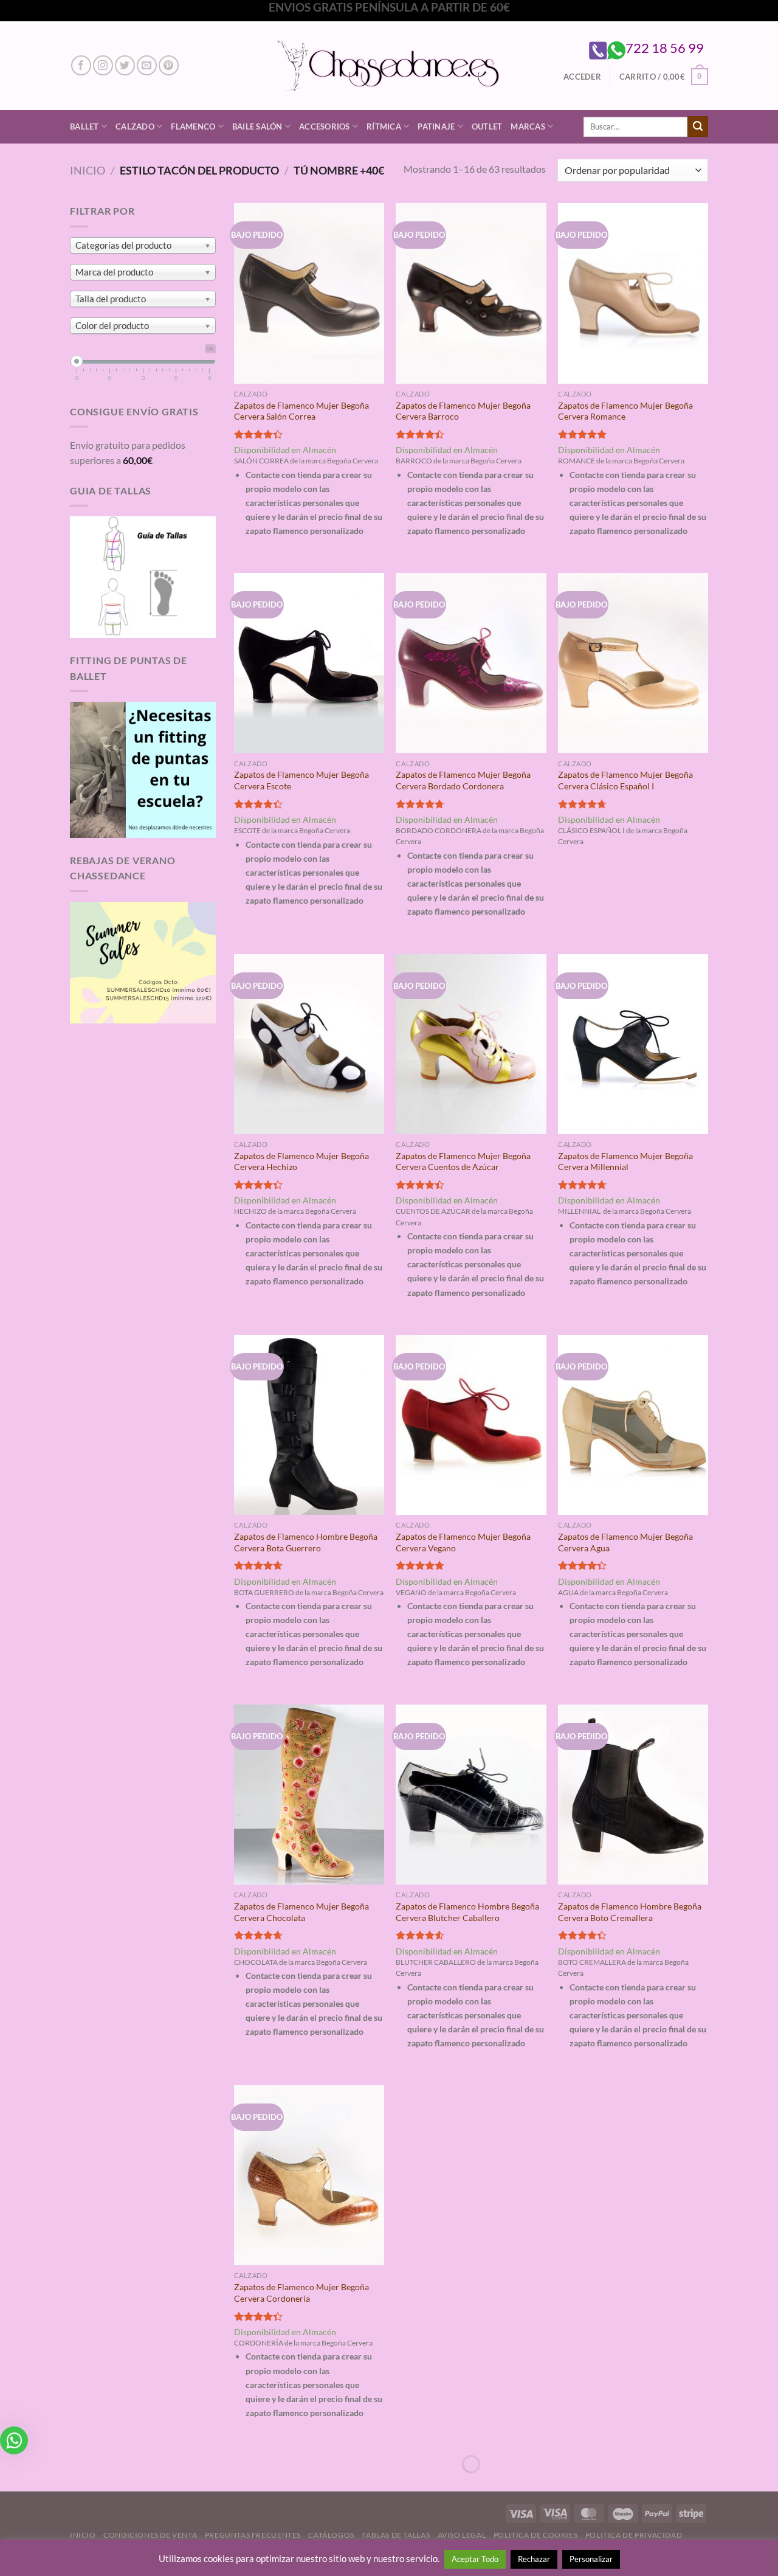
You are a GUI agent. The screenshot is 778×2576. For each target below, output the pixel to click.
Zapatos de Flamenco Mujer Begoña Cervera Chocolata (301, 1912)
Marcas (528, 126)
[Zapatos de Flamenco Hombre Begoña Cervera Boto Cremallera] (633, 1795)
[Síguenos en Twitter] (125, 65)
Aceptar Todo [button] (475, 2559)
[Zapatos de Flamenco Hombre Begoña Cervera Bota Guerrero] (309, 1425)
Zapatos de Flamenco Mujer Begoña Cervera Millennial (625, 1162)
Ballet (84, 126)
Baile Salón (257, 126)
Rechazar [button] (534, 2559)
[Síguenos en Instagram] (103, 65)
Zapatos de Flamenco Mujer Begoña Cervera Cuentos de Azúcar (463, 1162)
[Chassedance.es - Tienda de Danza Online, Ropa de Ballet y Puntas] (389, 65)
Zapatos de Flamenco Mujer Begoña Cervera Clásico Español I (625, 780)
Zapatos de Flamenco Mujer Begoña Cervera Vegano (463, 1542)
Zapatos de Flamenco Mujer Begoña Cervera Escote (301, 780)
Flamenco (193, 126)
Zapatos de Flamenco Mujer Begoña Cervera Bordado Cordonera (463, 780)
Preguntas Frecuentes (253, 2535)
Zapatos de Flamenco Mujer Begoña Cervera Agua (625, 1542)
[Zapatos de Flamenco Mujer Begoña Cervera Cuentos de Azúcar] (471, 1044)
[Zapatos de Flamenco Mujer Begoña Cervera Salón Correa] (309, 293)
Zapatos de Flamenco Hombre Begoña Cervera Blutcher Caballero (467, 1912)
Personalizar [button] (591, 2559)
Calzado (135, 126)
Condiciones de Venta (150, 2535)
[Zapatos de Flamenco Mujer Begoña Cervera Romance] (633, 293)
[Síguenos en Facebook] (81, 65)
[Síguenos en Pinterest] (169, 65)
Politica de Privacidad (634, 2535)
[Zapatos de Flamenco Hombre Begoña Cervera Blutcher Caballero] (471, 1795)
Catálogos (331, 2535)
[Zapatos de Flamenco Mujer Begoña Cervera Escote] (309, 663)
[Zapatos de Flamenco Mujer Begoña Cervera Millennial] (633, 1044)
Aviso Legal (462, 2535)
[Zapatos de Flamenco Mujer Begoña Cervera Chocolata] (309, 1795)
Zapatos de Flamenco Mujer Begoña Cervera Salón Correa (301, 411)
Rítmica (384, 126)
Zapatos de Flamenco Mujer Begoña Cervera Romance (625, 411)
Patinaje (436, 126)
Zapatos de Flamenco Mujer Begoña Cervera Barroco (463, 411)
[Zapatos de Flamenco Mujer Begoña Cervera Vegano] (471, 1425)
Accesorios (325, 126)
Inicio (88, 170)
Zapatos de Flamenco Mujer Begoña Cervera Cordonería (301, 2293)
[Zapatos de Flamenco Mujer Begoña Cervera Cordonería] (309, 2175)
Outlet (487, 126)
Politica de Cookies (536, 2535)
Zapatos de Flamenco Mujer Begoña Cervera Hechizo (301, 1162)
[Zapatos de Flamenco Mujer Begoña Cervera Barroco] (471, 293)
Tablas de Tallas (396, 2535)
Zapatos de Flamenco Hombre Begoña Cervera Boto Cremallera (630, 1912)
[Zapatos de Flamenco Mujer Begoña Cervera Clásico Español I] (633, 663)
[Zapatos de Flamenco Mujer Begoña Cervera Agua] (633, 1425)
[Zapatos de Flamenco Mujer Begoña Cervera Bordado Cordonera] (471, 663)
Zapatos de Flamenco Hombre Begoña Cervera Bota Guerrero (306, 1542)
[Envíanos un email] (147, 65)
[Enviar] (698, 126)
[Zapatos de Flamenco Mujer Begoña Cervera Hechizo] (309, 1044)
